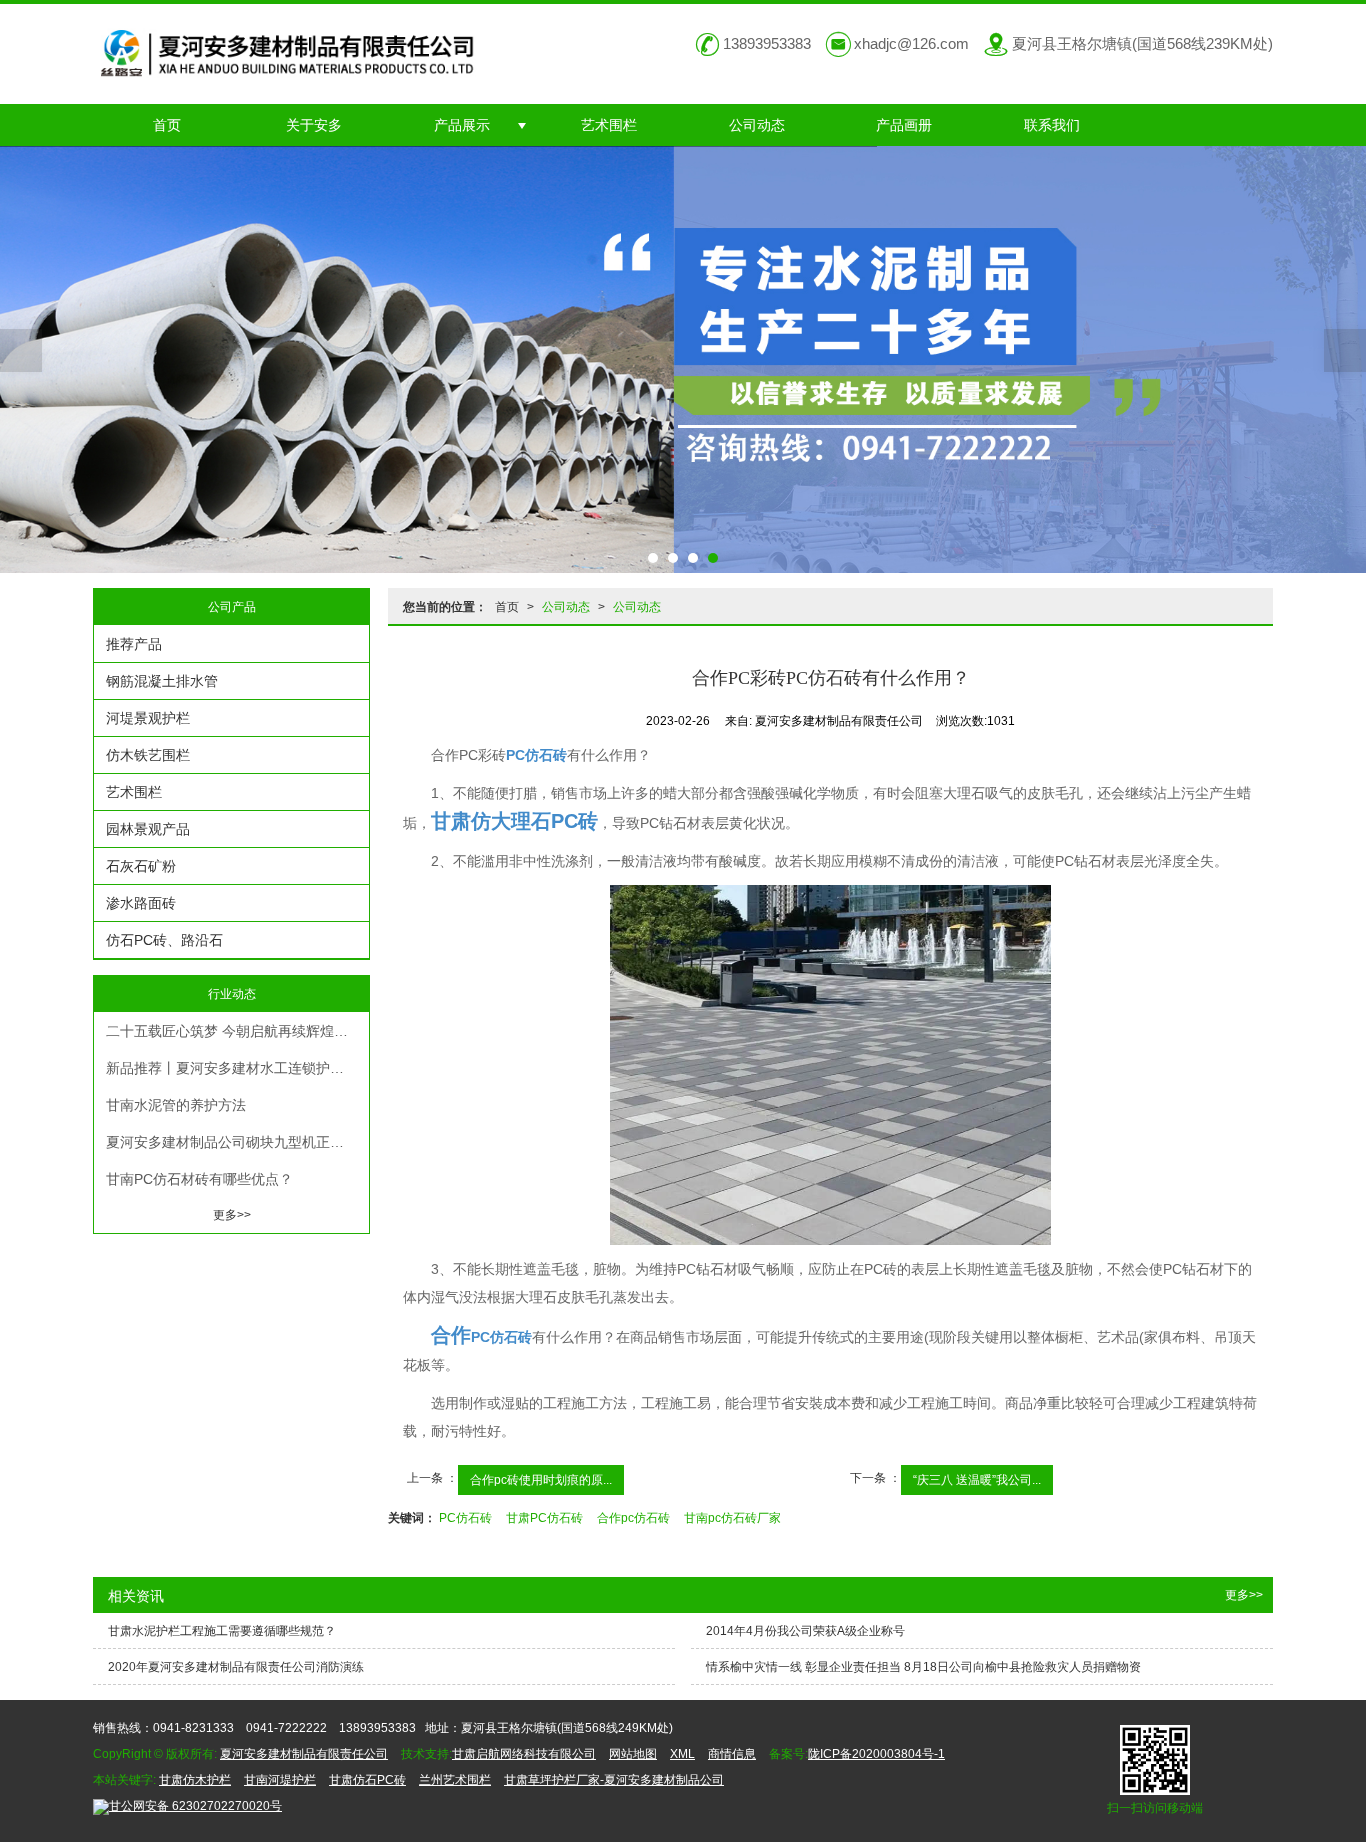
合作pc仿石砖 (633, 1518)
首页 (167, 125)
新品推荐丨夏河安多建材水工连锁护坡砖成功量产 (237, 1068)
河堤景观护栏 (148, 718)
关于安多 (314, 125)
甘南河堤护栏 (280, 1780)
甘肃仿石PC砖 (367, 1780)
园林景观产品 (148, 829)
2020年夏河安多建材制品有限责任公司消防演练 (236, 1667)
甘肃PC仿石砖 (544, 1518)
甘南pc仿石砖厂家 (732, 1518)
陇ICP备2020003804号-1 (876, 1754)
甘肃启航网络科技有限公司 (524, 1754)
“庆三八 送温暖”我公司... (977, 1480)
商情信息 (732, 1754)
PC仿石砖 (465, 1518)
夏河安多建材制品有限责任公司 (304, 1754)
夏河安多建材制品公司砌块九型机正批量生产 (237, 1142)
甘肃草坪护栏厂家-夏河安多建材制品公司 (614, 1780)
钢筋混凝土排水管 (162, 681)
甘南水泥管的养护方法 (176, 1105)
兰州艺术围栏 (455, 1780)
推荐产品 (134, 644)
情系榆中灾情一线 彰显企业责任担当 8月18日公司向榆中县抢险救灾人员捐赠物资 (923, 1667)
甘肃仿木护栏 (195, 1780)
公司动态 (757, 125)
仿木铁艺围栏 (148, 755)
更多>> (232, 1215)
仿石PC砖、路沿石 (164, 940)
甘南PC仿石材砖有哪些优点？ (199, 1179)
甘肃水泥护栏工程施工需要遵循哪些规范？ (222, 1631)
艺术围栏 (609, 125)
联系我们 (1052, 125)
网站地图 (633, 1754)
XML (682, 1754)
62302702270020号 (195, 1806)
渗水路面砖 (141, 903)
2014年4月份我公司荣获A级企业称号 (805, 1631)
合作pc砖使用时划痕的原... (541, 1480)
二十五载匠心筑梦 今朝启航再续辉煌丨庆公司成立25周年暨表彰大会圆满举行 (237, 1031)
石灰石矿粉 (141, 866)
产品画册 (904, 125)
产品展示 (462, 125)
